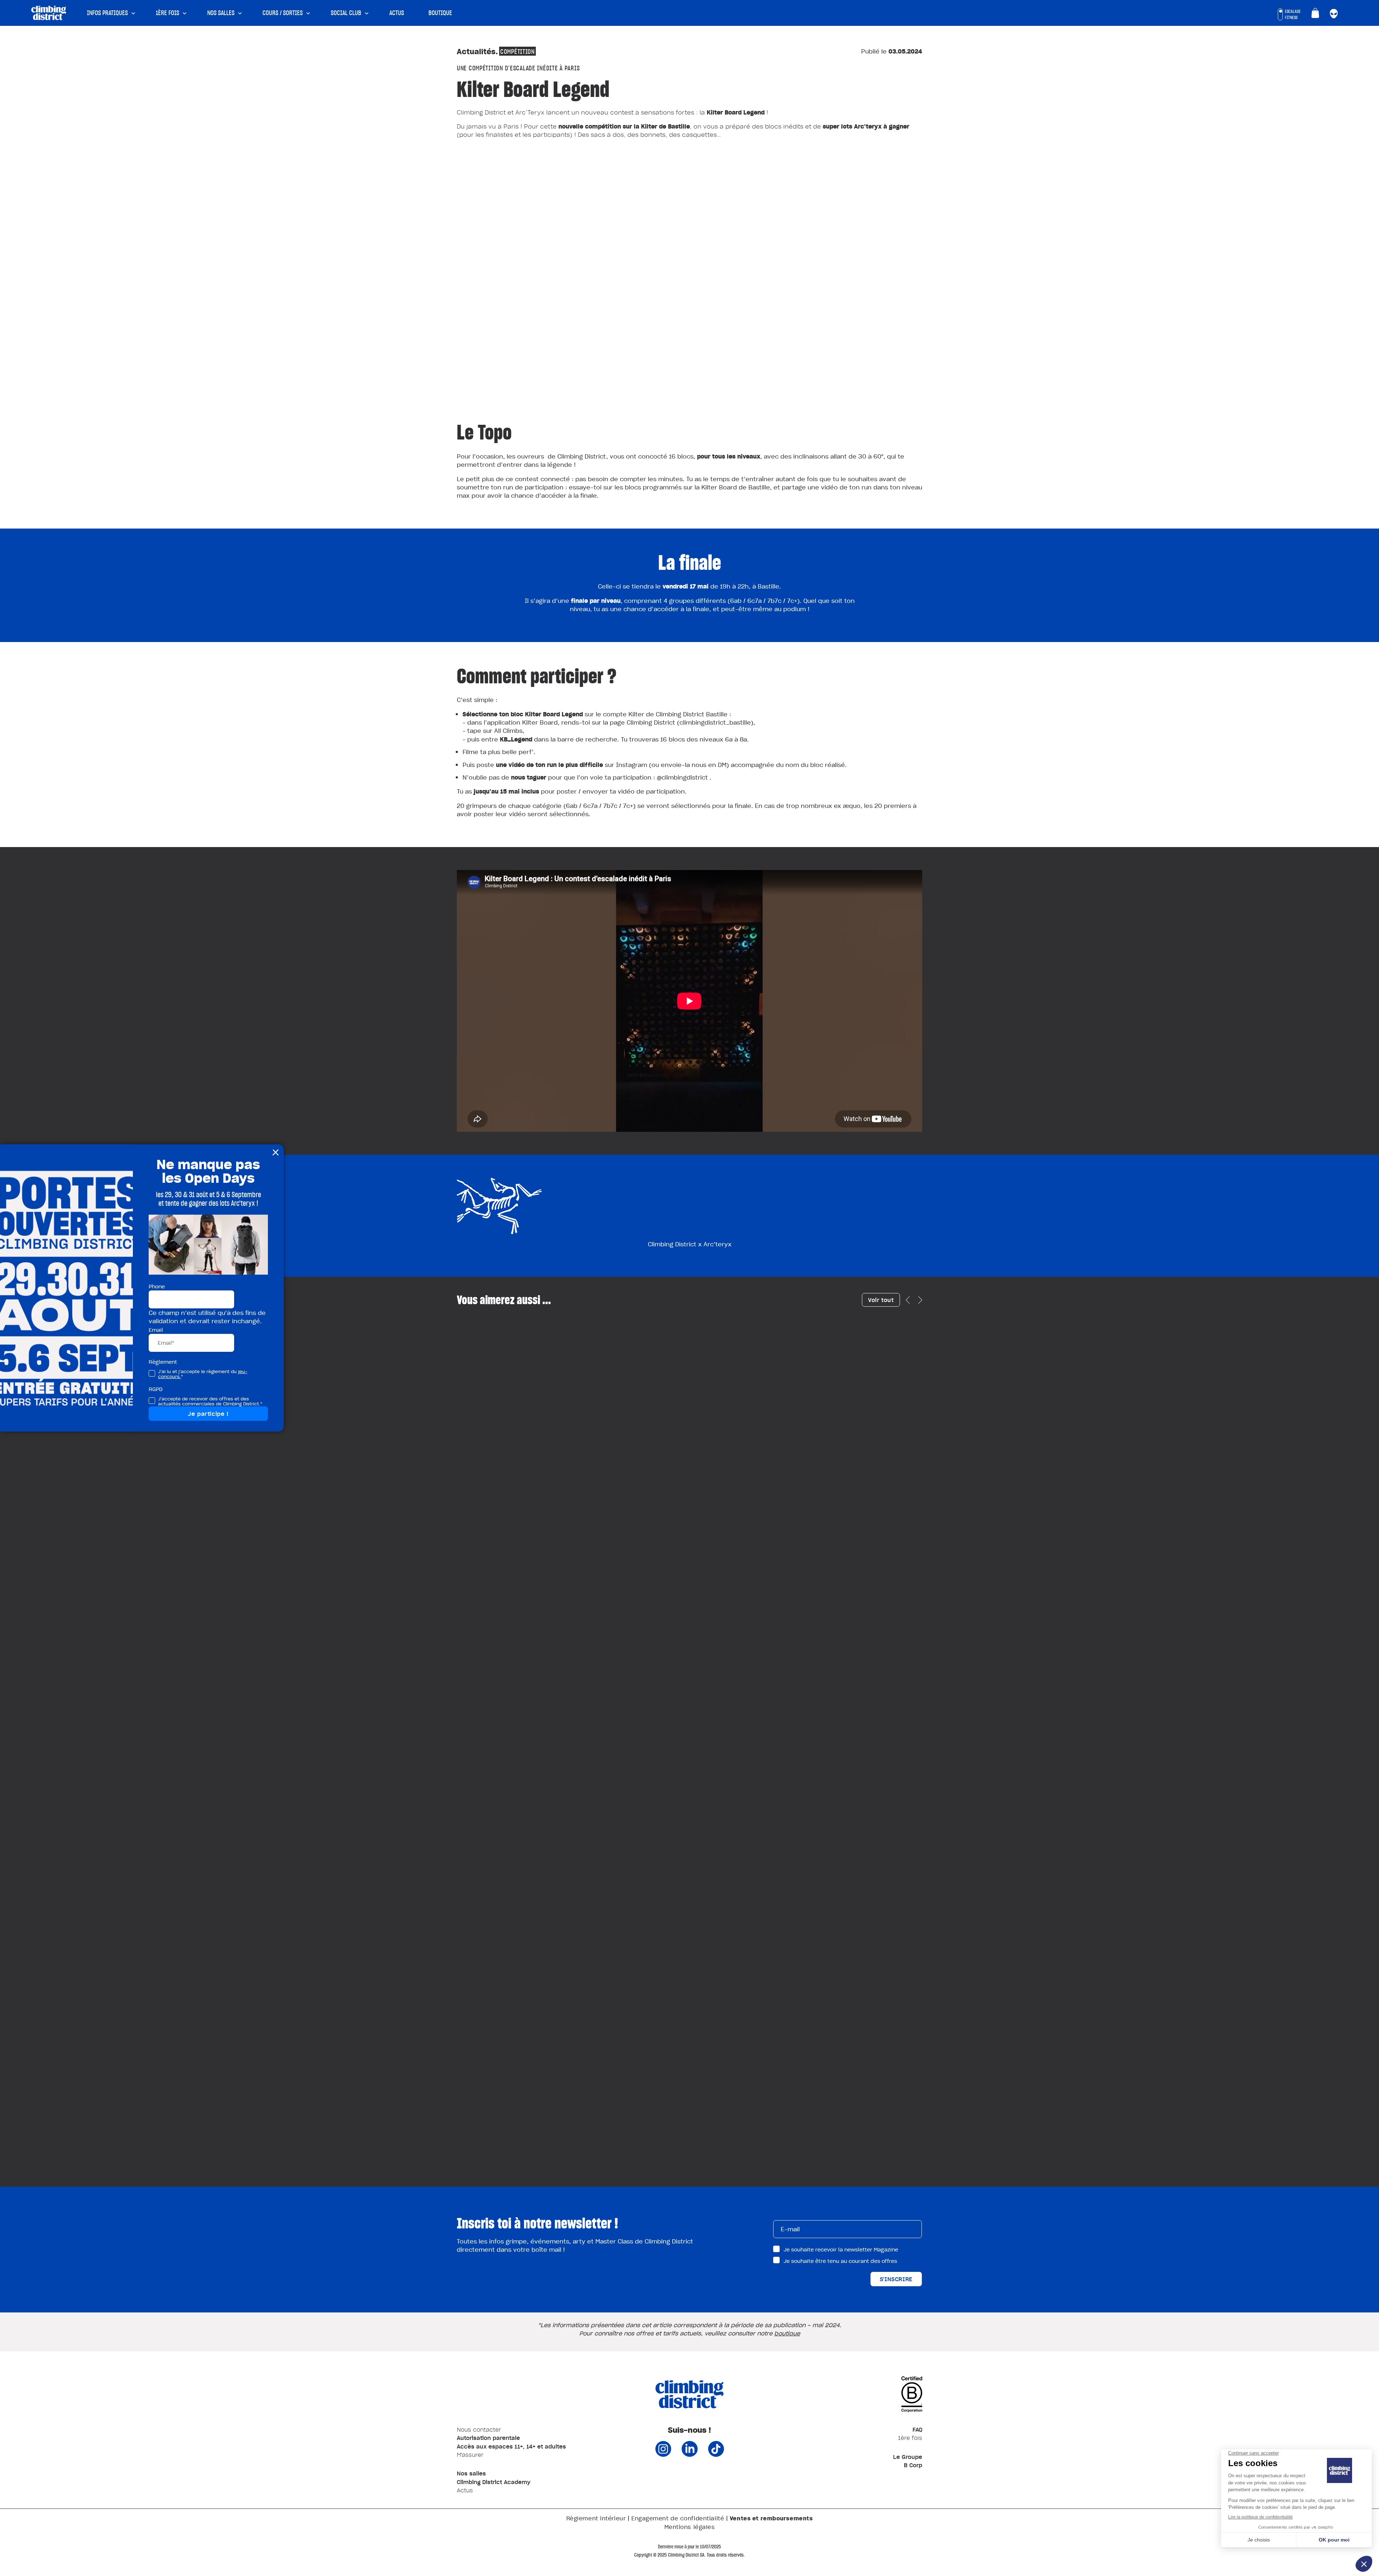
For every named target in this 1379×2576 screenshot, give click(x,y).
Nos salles (221, 13)
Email (156, 1329)
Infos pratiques (107, 13)
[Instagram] (663, 2454)
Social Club (346, 13)
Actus (397, 13)
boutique (787, 2333)
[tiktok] (716, 2454)
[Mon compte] (1334, 14)
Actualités (476, 51)
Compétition (517, 51)
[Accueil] (49, 12)
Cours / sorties (283, 13)
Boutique (440, 13)
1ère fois (168, 13)
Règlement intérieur (596, 2518)
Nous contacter (479, 2429)
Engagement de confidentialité (678, 2518)
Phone (157, 1286)
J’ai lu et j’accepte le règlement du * (203, 1374)
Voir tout (881, 1300)
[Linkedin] (690, 2454)
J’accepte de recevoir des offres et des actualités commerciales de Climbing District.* (210, 1401)
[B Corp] (912, 2400)
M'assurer (470, 2455)
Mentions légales (690, 2527)
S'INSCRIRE (896, 2279)
